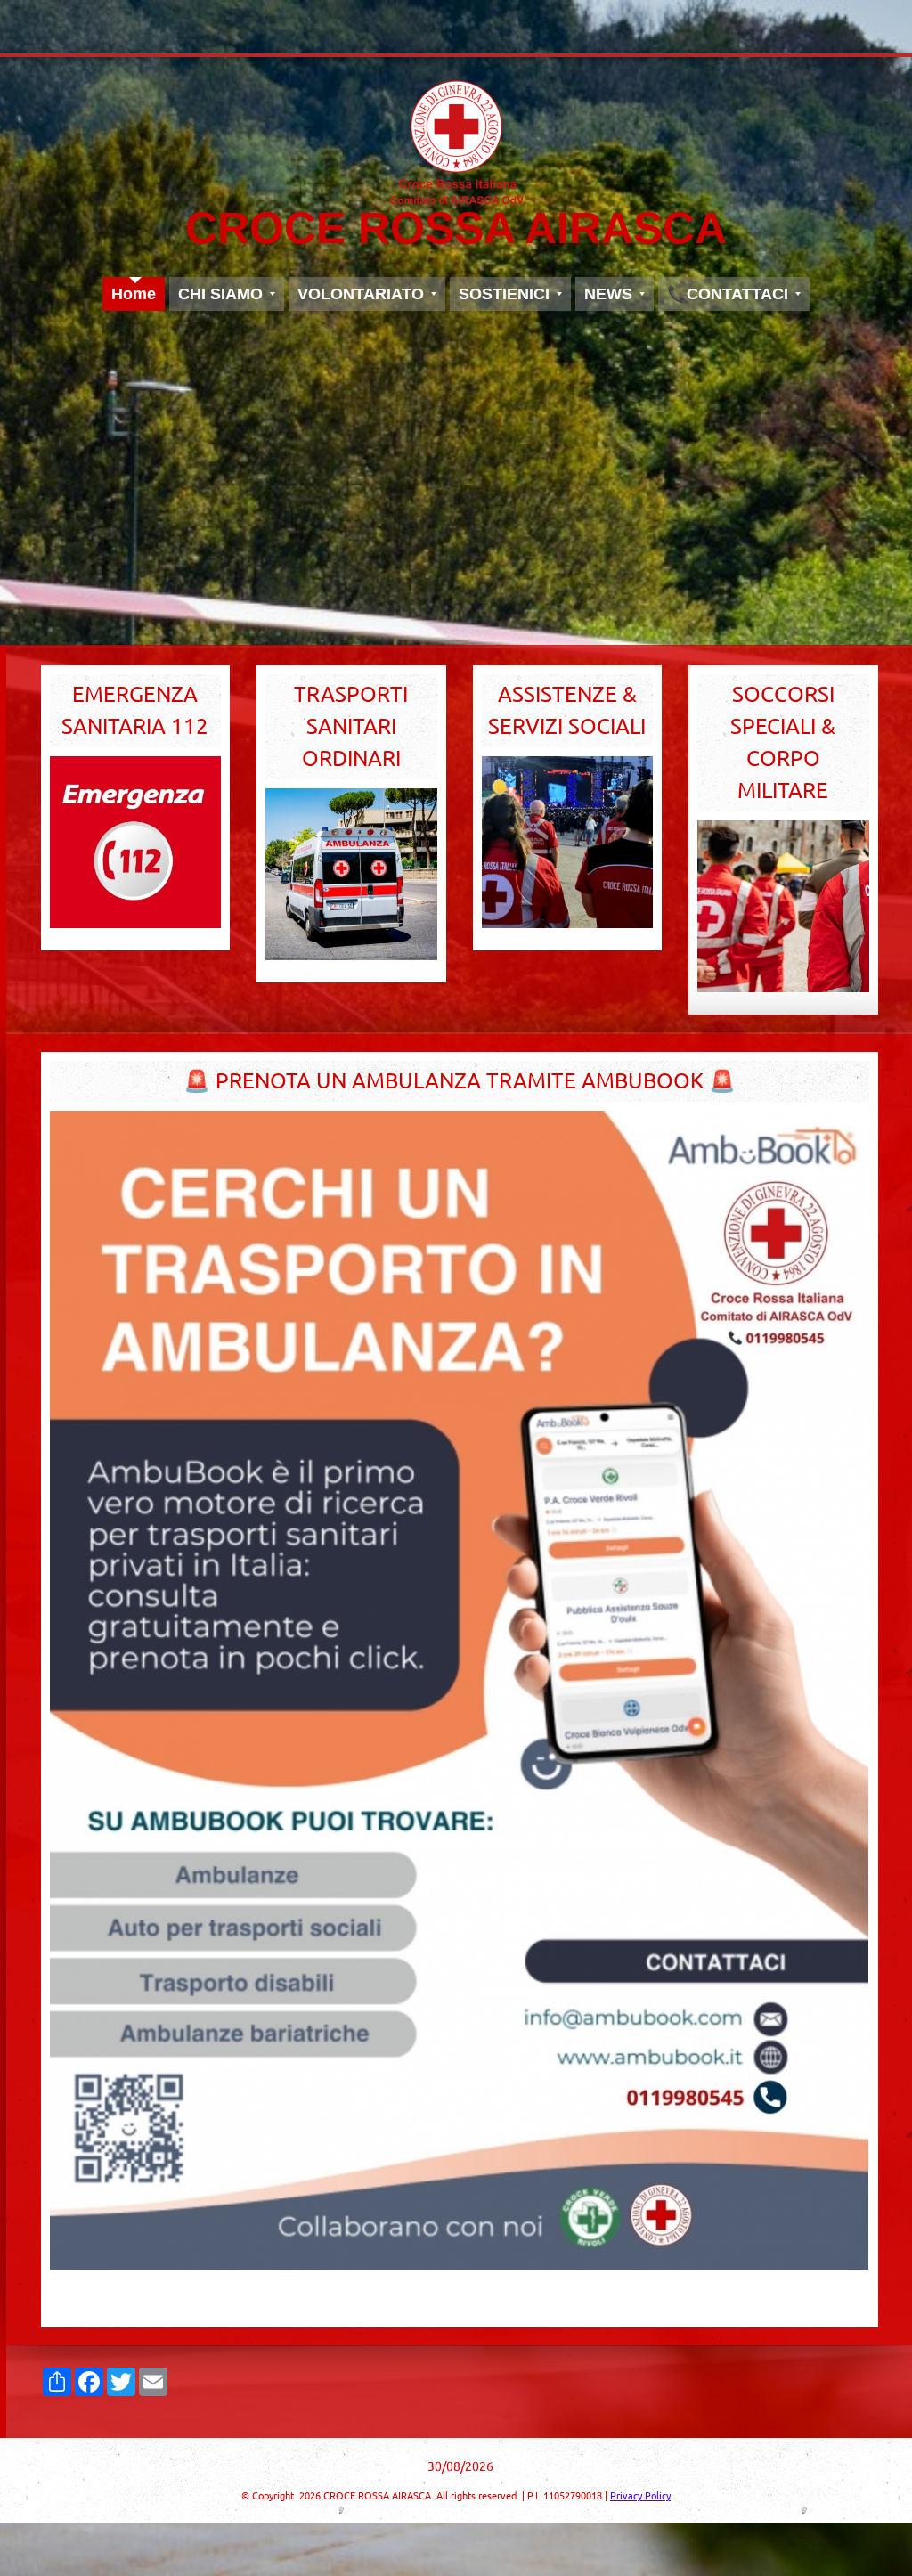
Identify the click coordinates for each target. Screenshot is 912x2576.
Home (134, 294)
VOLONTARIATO (361, 294)
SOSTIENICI (504, 294)
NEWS (608, 294)
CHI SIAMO (220, 294)
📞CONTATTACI (728, 294)
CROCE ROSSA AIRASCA (456, 228)
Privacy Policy (640, 2496)
